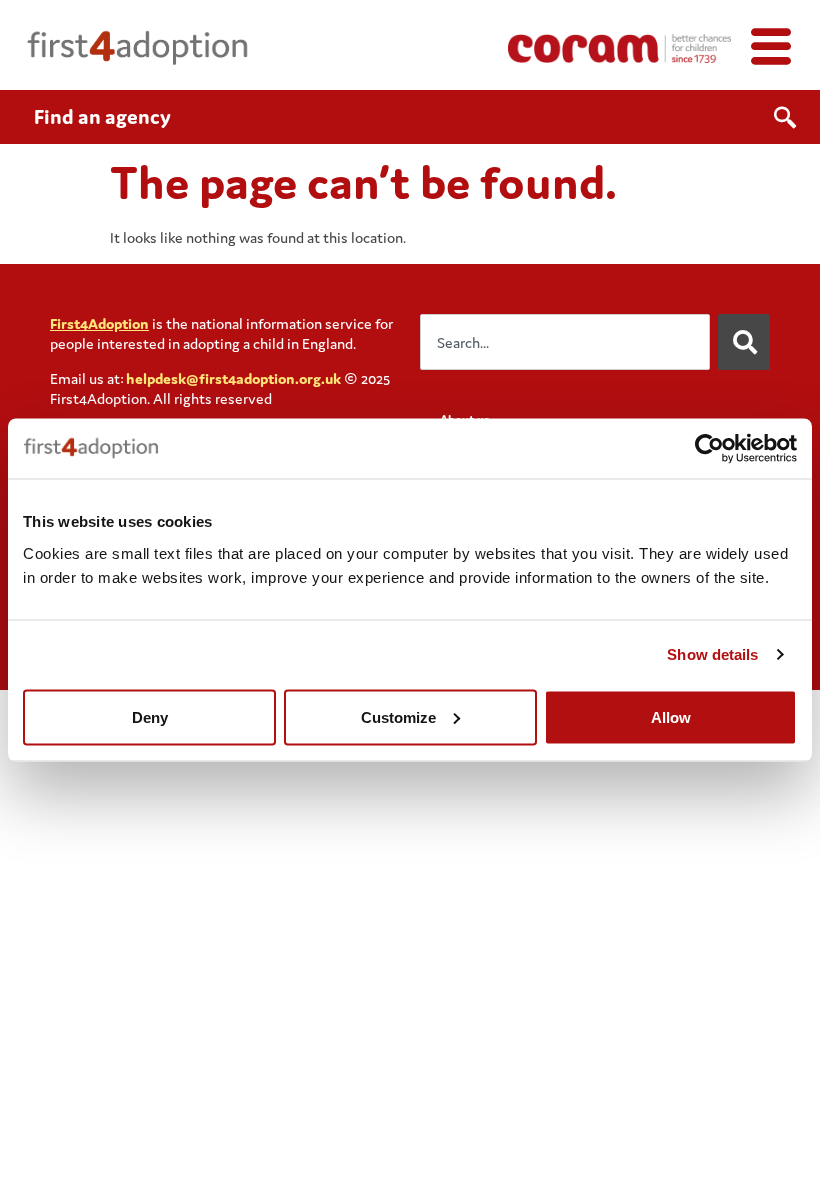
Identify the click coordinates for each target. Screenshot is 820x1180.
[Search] (744, 342)
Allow (671, 716)
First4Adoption (99, 323)
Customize (398, 716)
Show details (712, 654)
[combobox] (565, 342)
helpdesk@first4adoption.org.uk (233, 378)
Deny (150, 716)
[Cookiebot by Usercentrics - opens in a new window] (709, 449)
